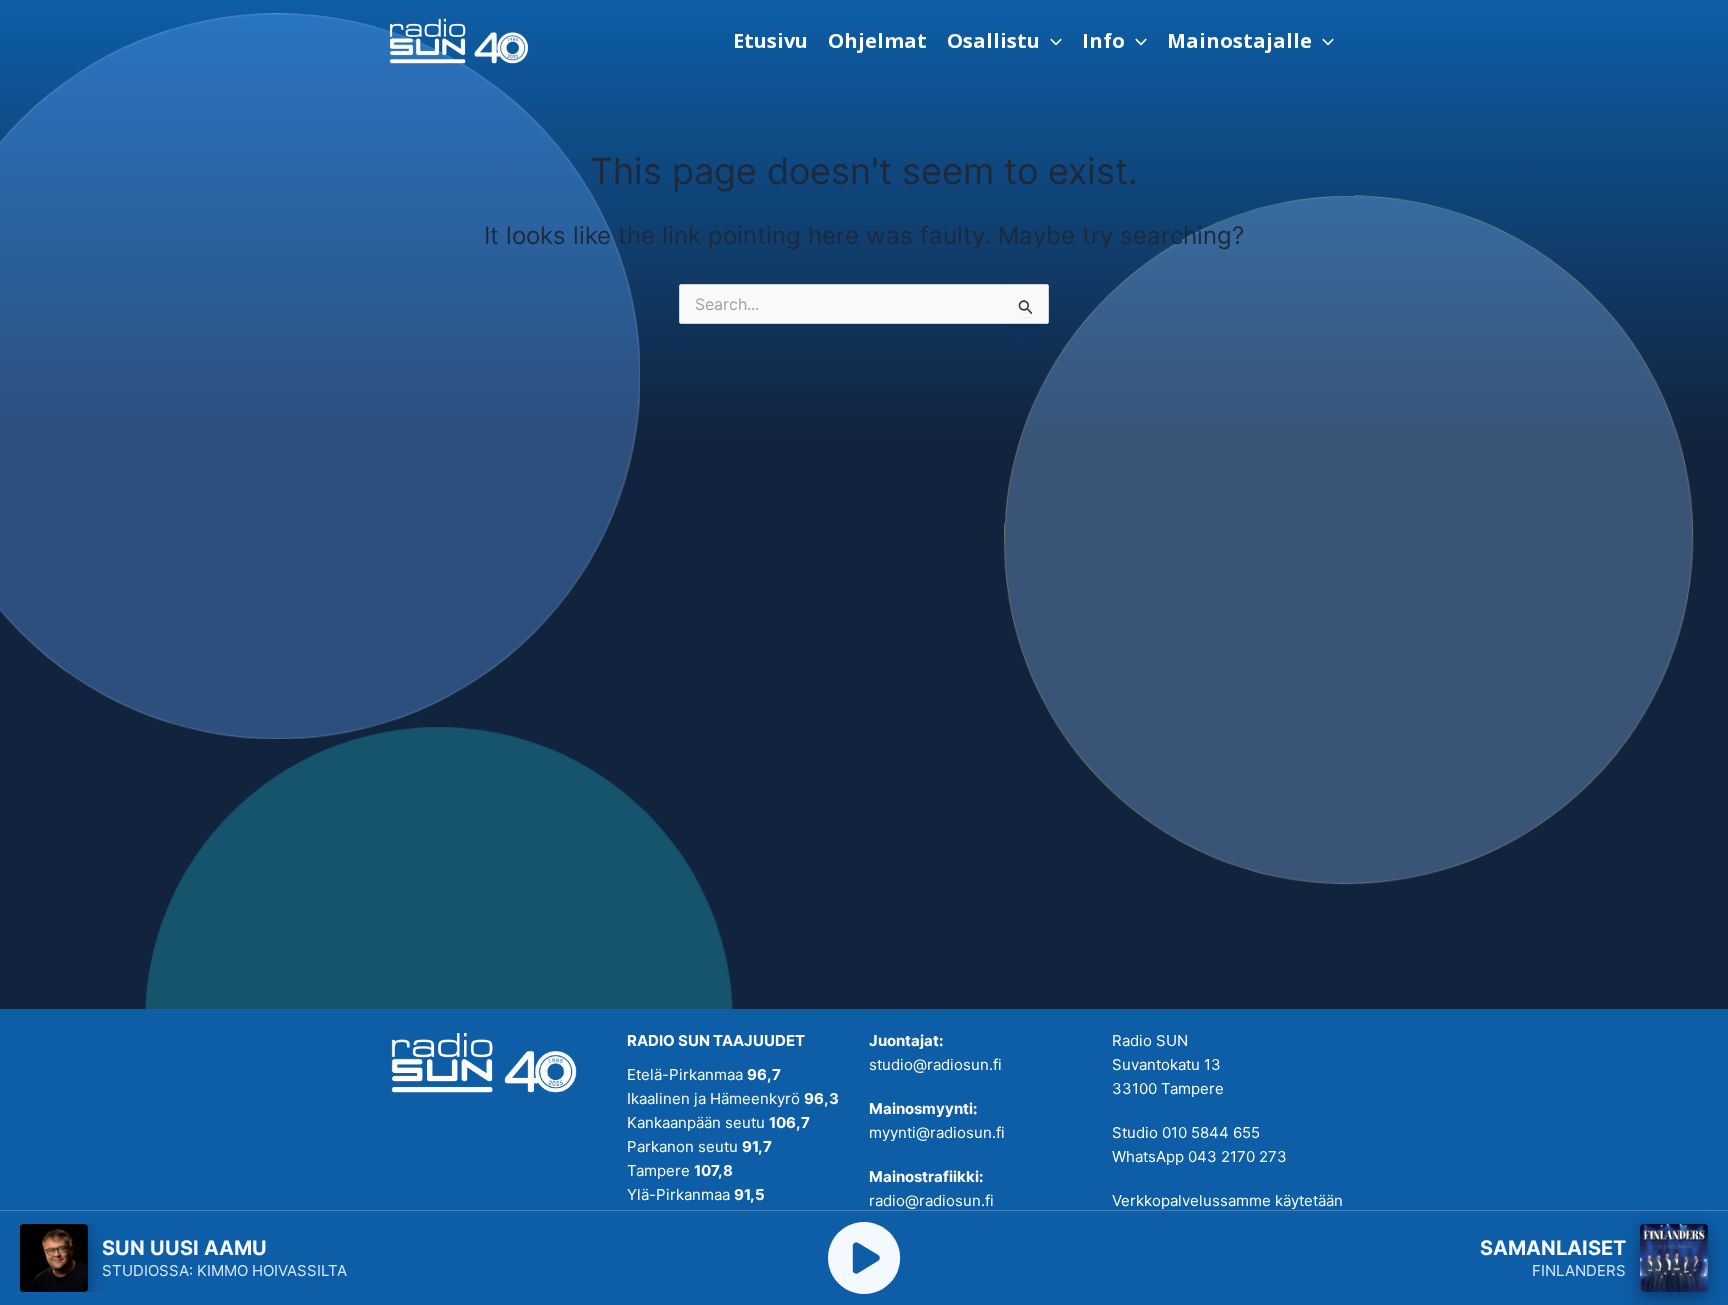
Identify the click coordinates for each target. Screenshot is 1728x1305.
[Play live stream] (864, 1258)
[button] (1004, 41)
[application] (1051, 41)
